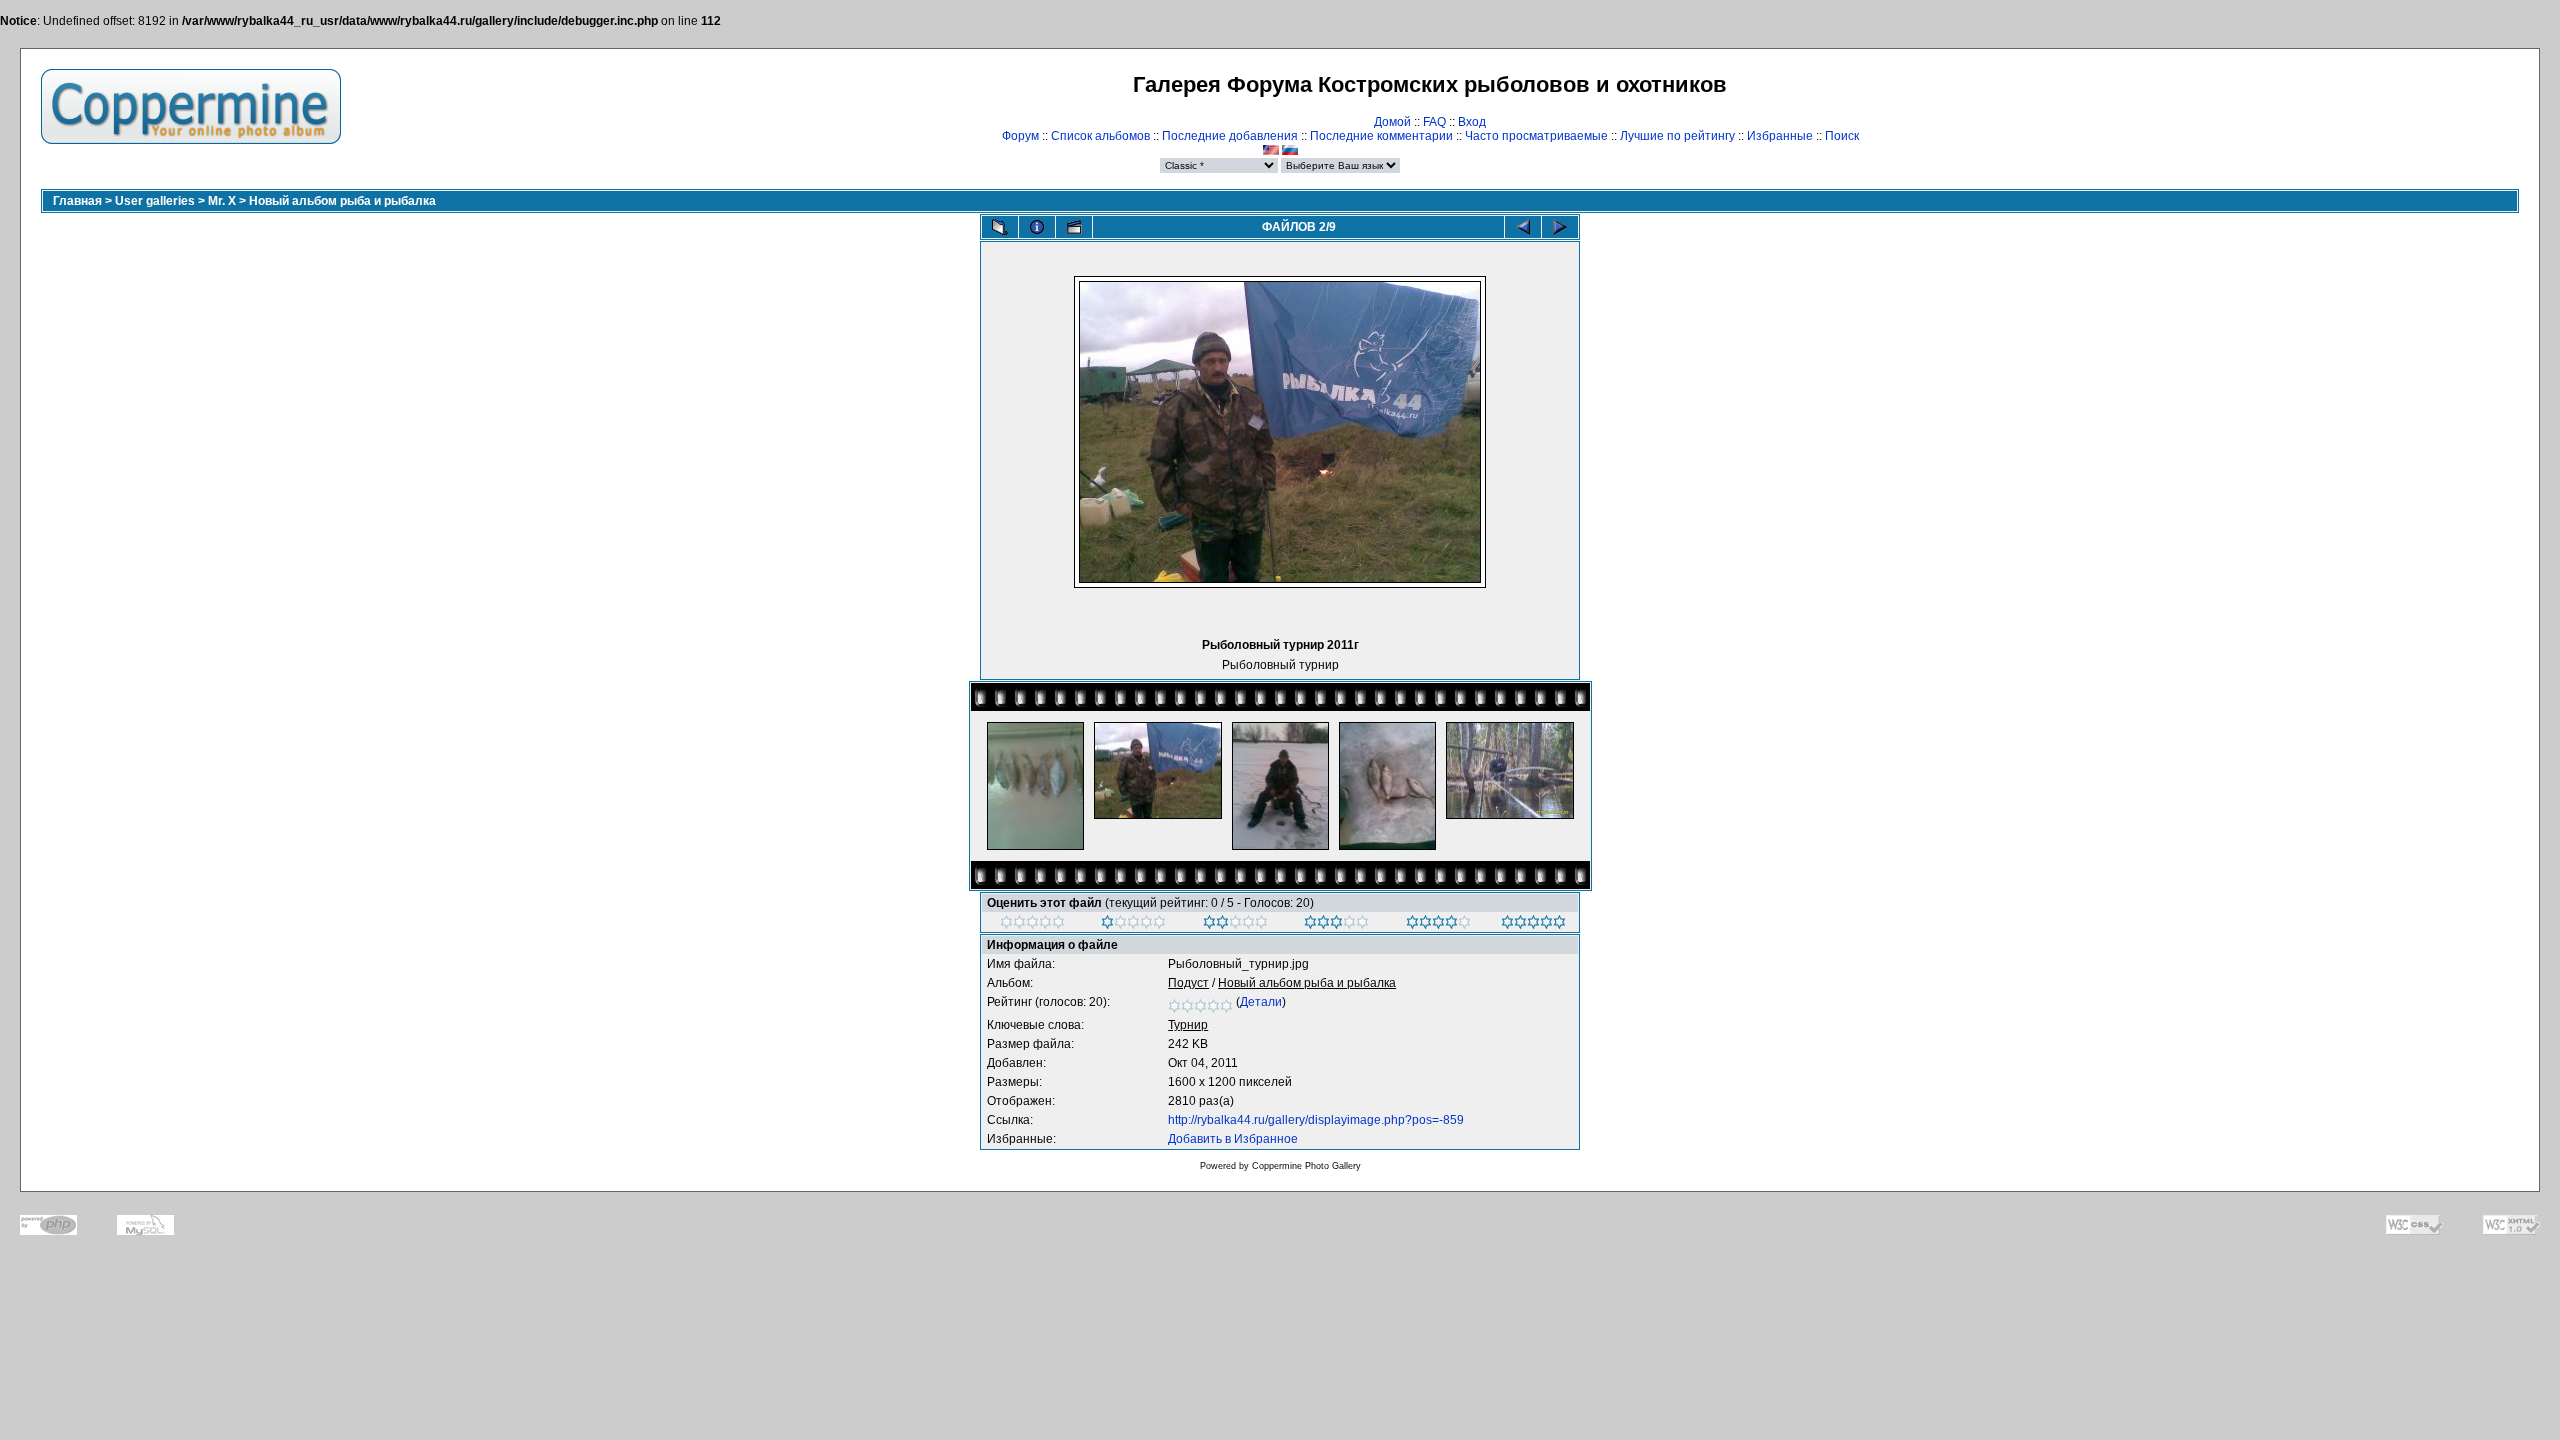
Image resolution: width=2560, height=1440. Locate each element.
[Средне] (1235, 925)
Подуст (1188, 983)
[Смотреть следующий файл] (1560, 227)
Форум (1020, 136)
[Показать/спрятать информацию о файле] (1037, 227)
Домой (1392, 122)
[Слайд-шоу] (1074, 227)
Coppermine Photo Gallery (1306, 1166)
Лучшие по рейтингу (1677, 136)
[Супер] (1533, 925)
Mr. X (222, 201)
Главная (77, 201)
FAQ (1434, 122)
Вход (1472, 122)
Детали (1261, 1002)
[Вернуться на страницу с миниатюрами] (1000, 227)
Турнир (1188, 1025)
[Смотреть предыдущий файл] (1523, 227)
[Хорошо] (1336, 925)
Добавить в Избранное (1233, 1139)
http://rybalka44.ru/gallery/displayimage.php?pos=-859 (1316, 1120)
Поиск (1842, 136)
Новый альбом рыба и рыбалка (342, 201)
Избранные (1780, 136)
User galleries (155, 201)
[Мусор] (1032, 925)
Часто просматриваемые (1536, 136)
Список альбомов (1100, 136)
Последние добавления (1230, 136)
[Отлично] (1438, 925)
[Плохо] (1133, 925)
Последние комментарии (1381, 136)
